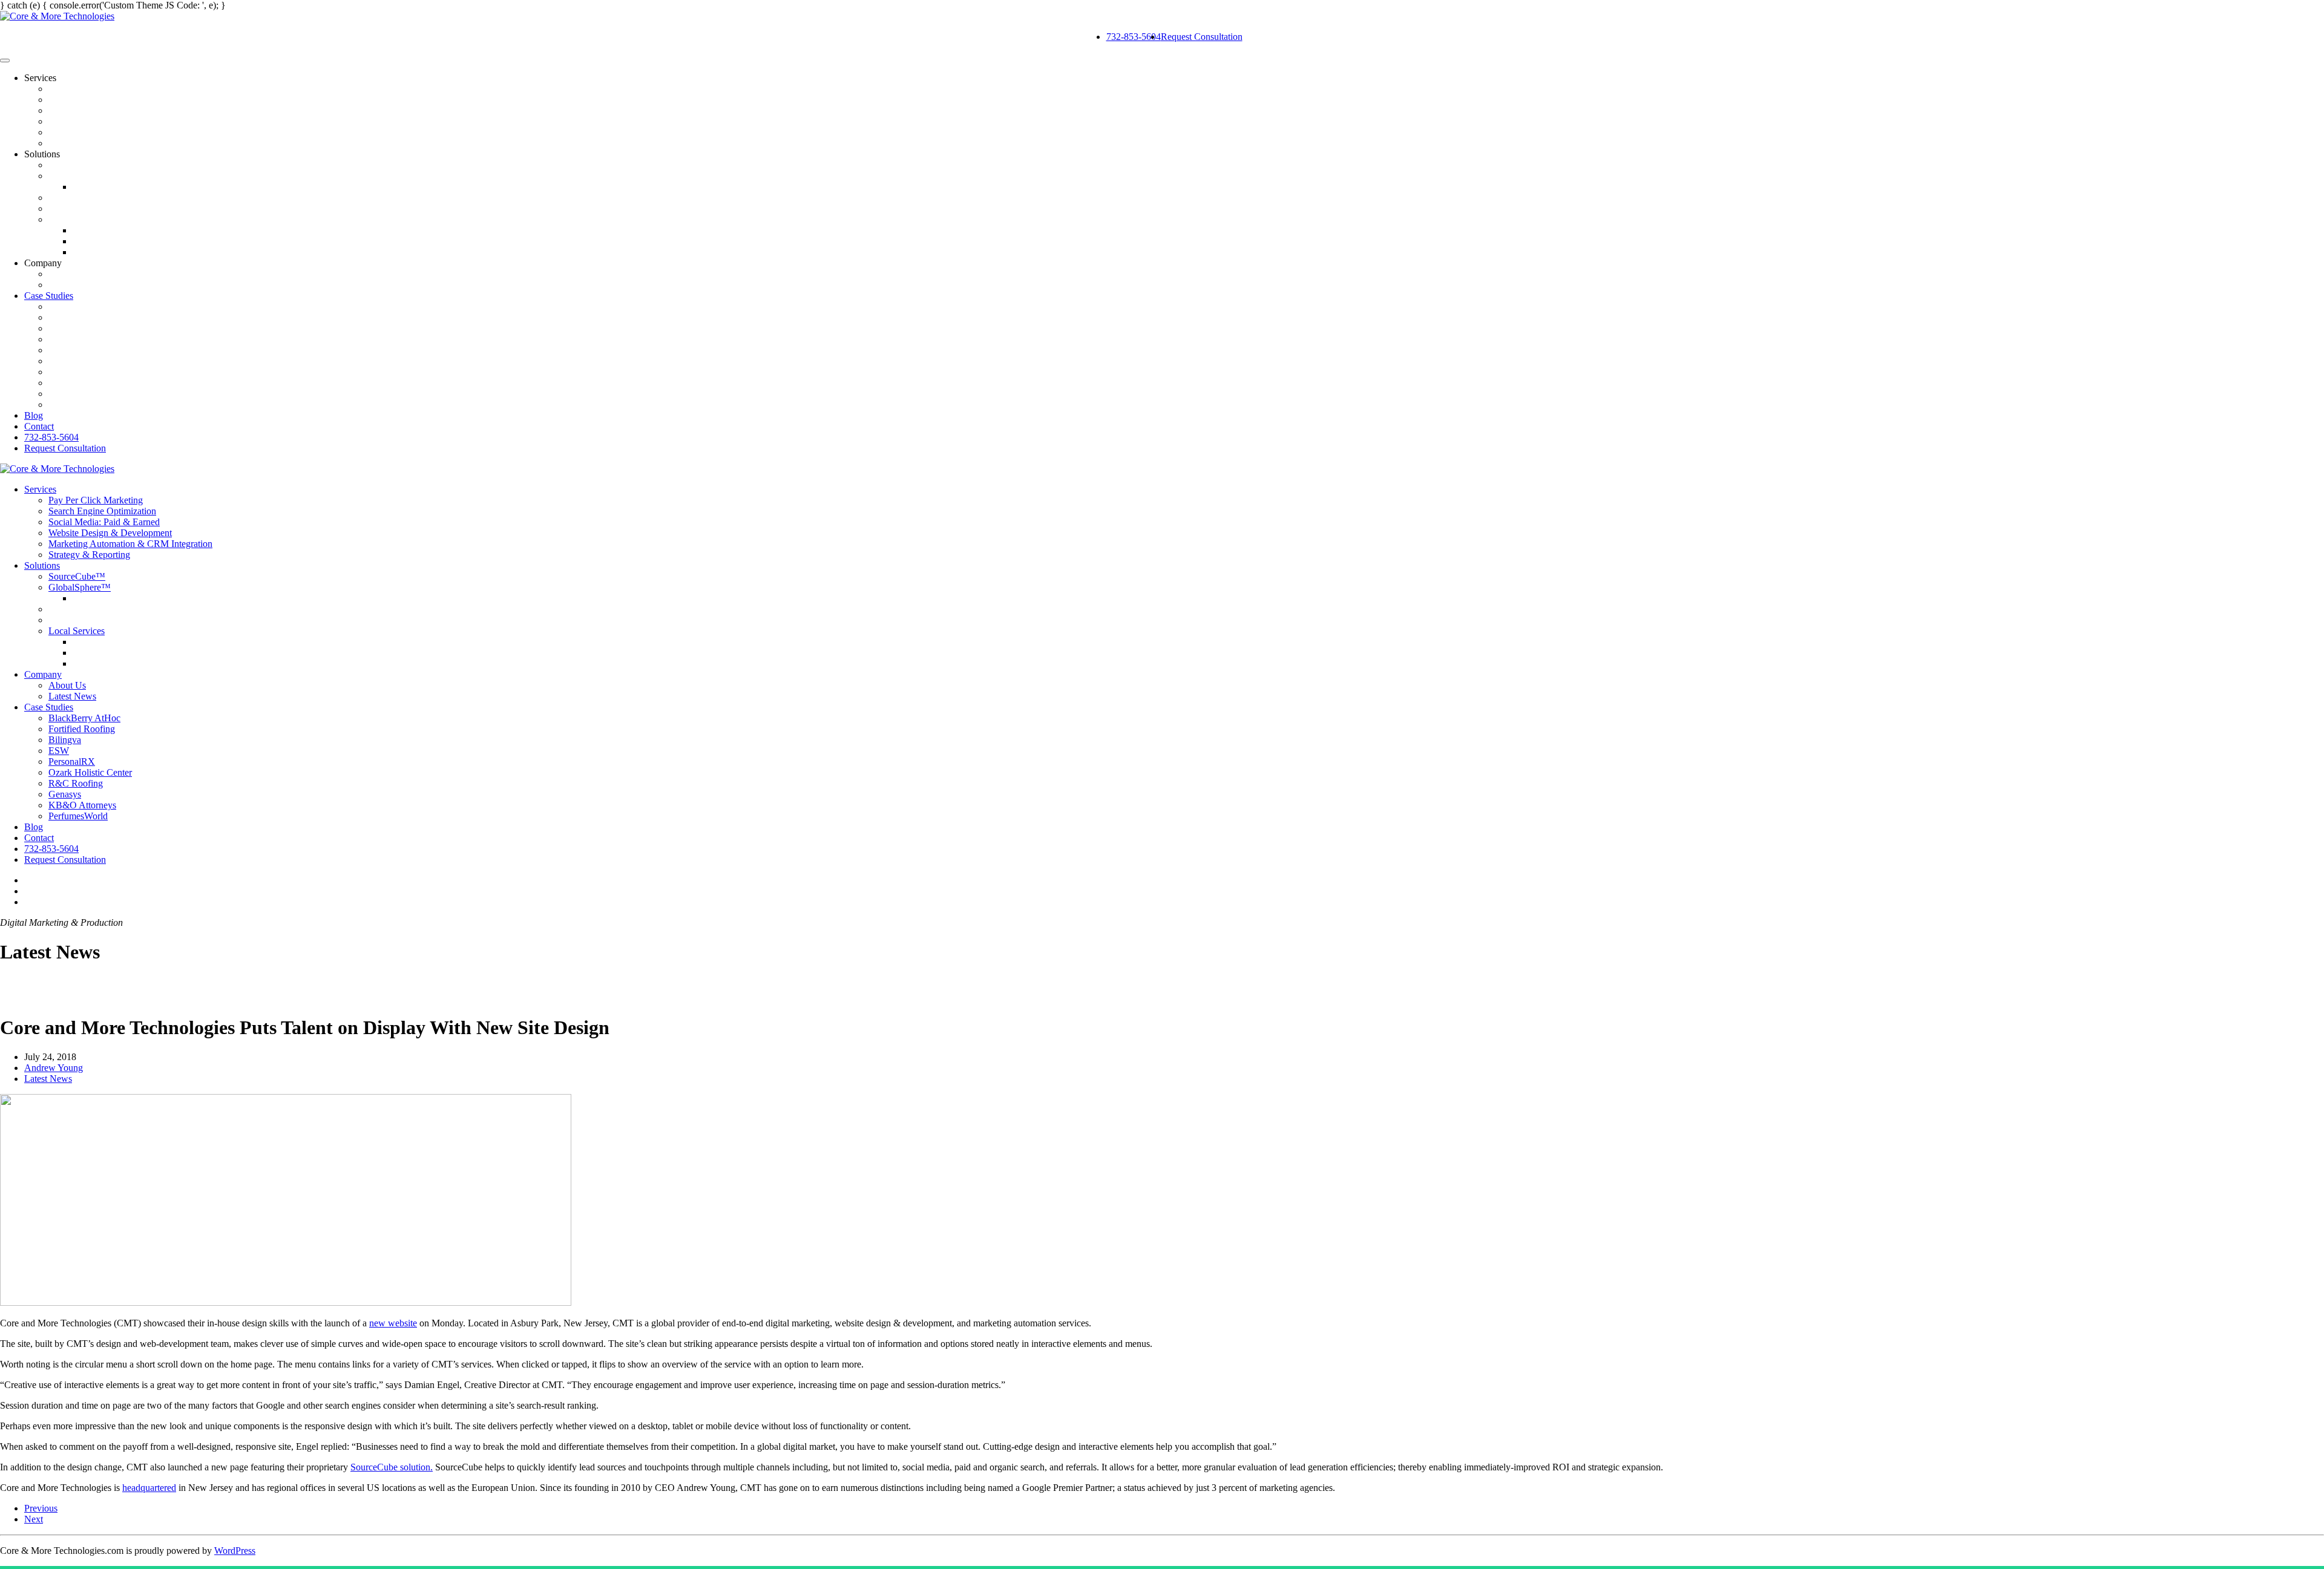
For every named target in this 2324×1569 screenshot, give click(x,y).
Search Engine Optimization (102, 100)
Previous (41, 1508)
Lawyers (89, 252)
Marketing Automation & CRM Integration (130, 132)
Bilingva (65, 328)
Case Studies (49, 296)
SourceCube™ (77, 165)
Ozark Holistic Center (90, 361)
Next (34, 1519)
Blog (34, 415)
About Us (67, 274)
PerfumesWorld (78, 405)
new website (393, 1323)
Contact (39, 426)
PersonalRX (72, 350)
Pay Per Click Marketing (96, 89)
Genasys (65, 383)
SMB (59, 208)
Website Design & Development (110, 121)
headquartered (149, 1488)
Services (40, 489)
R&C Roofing (76, 372)
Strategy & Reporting (89, 143)
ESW (59, 339)
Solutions (42, 565)
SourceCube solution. (392, 1467)
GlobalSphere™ (80, 176)
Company (43, 674)
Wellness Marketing (110, 241)
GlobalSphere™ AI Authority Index (143, 187)
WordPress (235, 1551)
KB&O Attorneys (82, 394)
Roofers (88, 230)
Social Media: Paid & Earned (104, 110)
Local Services (77, 219)
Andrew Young (54, 1068)
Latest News (72, 285)
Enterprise (68, 198)
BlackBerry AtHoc (84, 306)
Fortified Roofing (82, 317)
